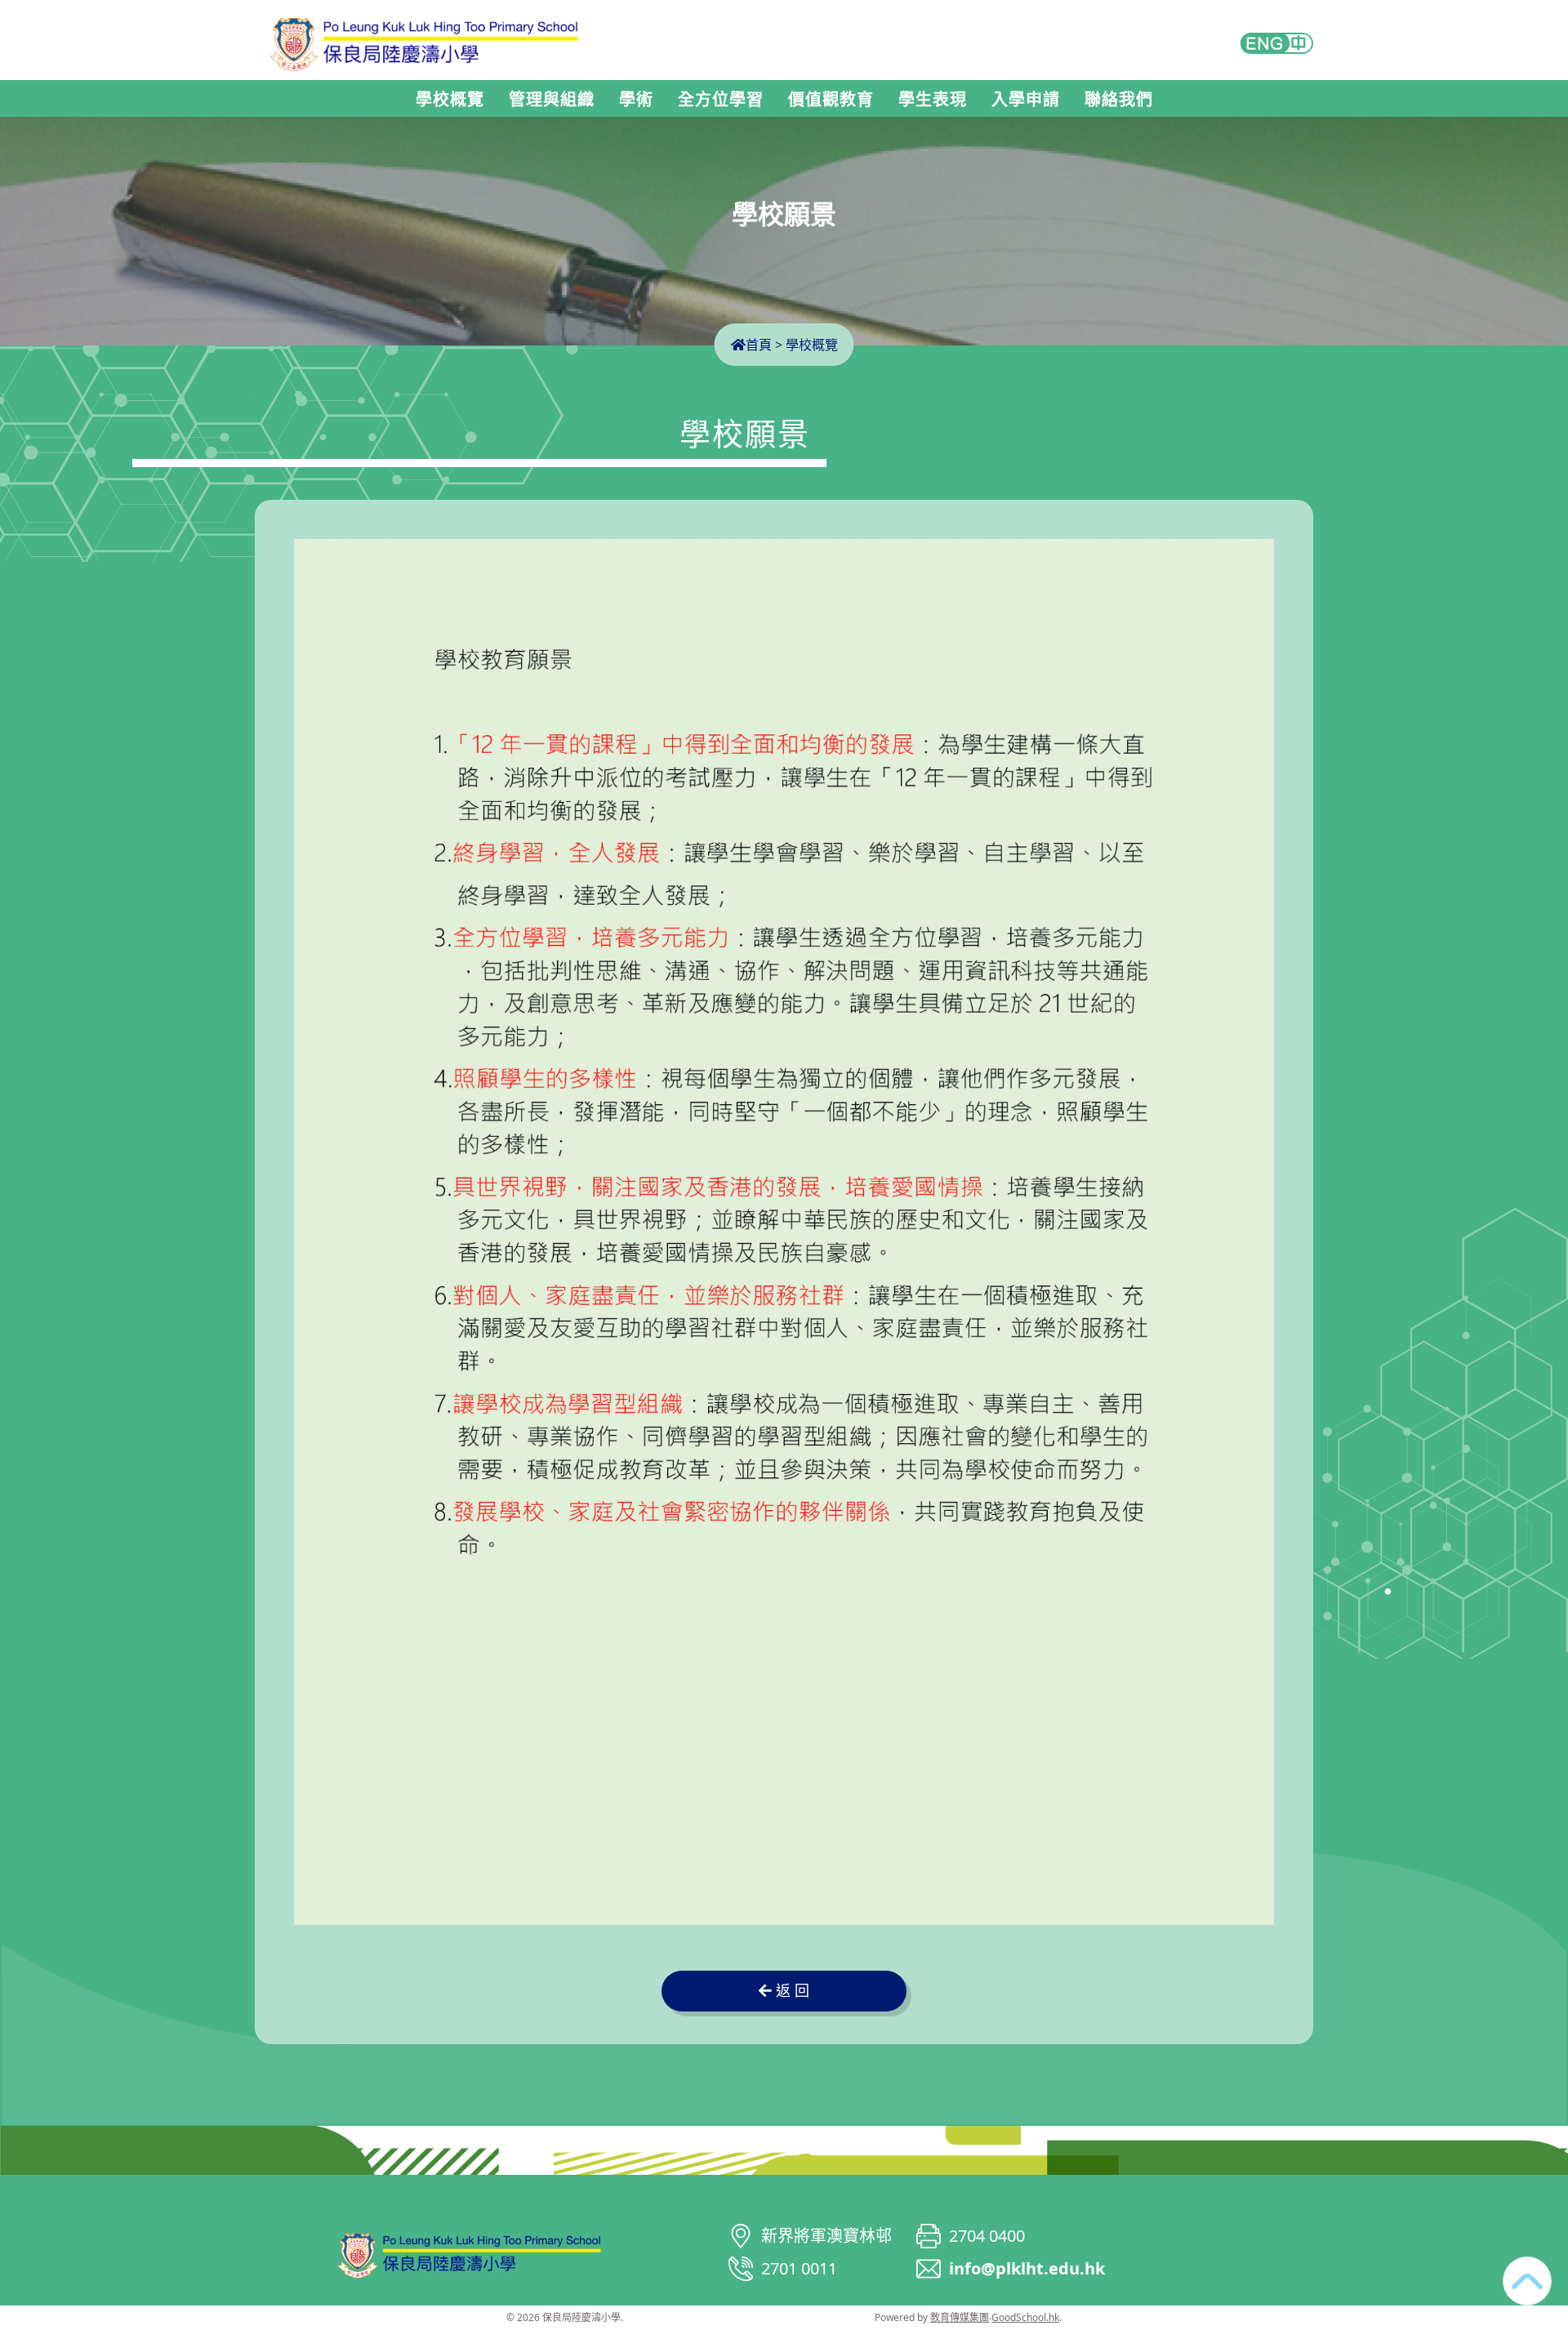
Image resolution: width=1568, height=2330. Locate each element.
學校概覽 (450, 100)
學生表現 (933, 100)
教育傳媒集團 (960, 2317)
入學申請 (1026, 100)
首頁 (759, 345)
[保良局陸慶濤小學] (470, 2252)
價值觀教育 (831, 100)
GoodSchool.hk (1025, 2317)
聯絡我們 (1119, 100)
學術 (636, 100)
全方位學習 (721, 100)
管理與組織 (552, 100)
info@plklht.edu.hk (1027, 2268)
